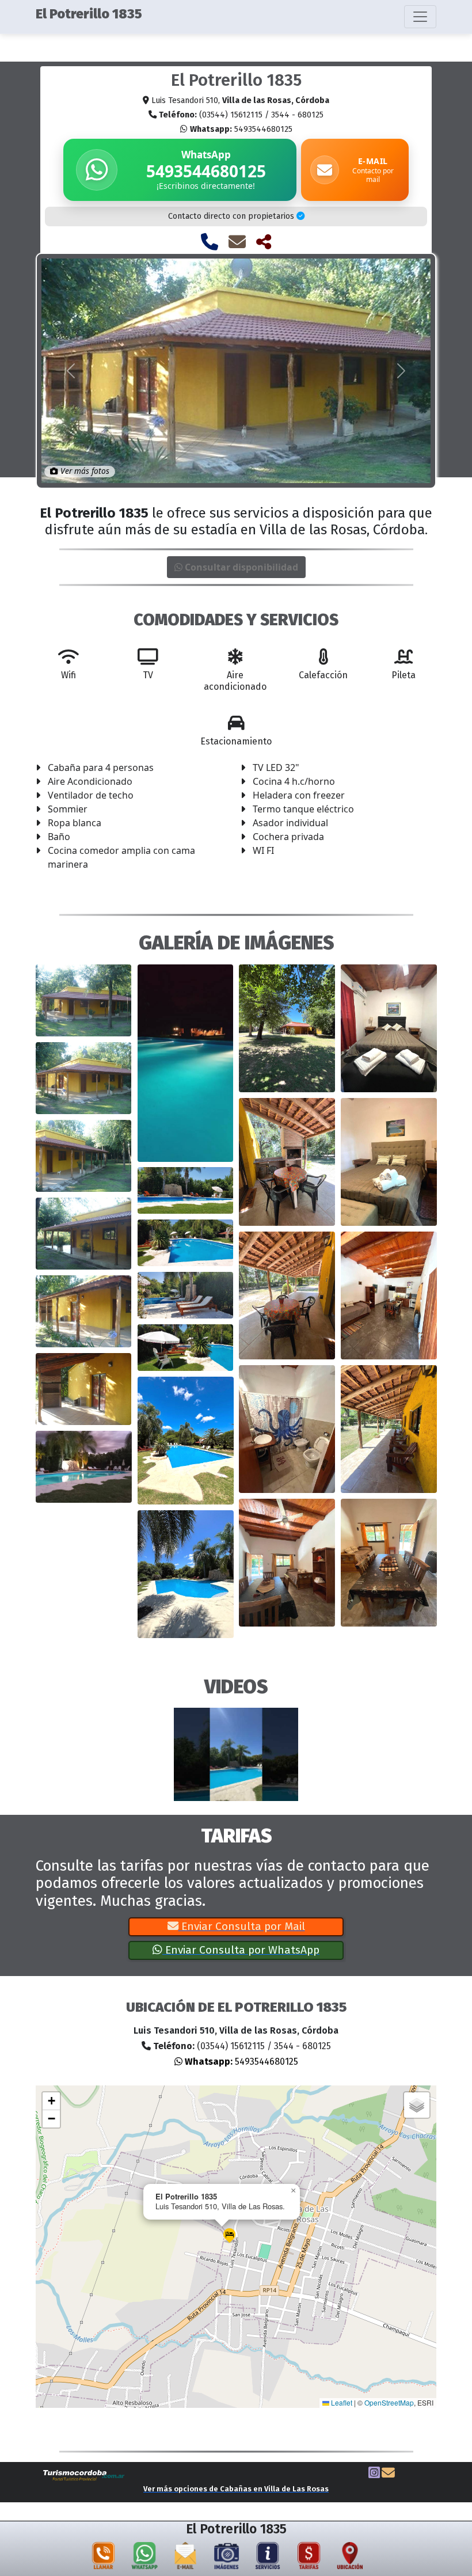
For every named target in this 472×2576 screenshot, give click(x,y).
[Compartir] (264, 242)
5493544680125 (241, 129)
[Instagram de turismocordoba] (374, 2474)
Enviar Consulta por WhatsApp (241, 1950)
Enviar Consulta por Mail (242, 1926)
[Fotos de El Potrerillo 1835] (227, 2558)
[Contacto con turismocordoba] (388, 2474)
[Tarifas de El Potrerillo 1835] (309, 2558)
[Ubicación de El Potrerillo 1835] (350, 2558)
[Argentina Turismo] (84, 2475)
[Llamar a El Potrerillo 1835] (210, 242)
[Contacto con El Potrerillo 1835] (237, 242)
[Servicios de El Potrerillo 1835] (268, 2558)
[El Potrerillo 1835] (84, 1000)
